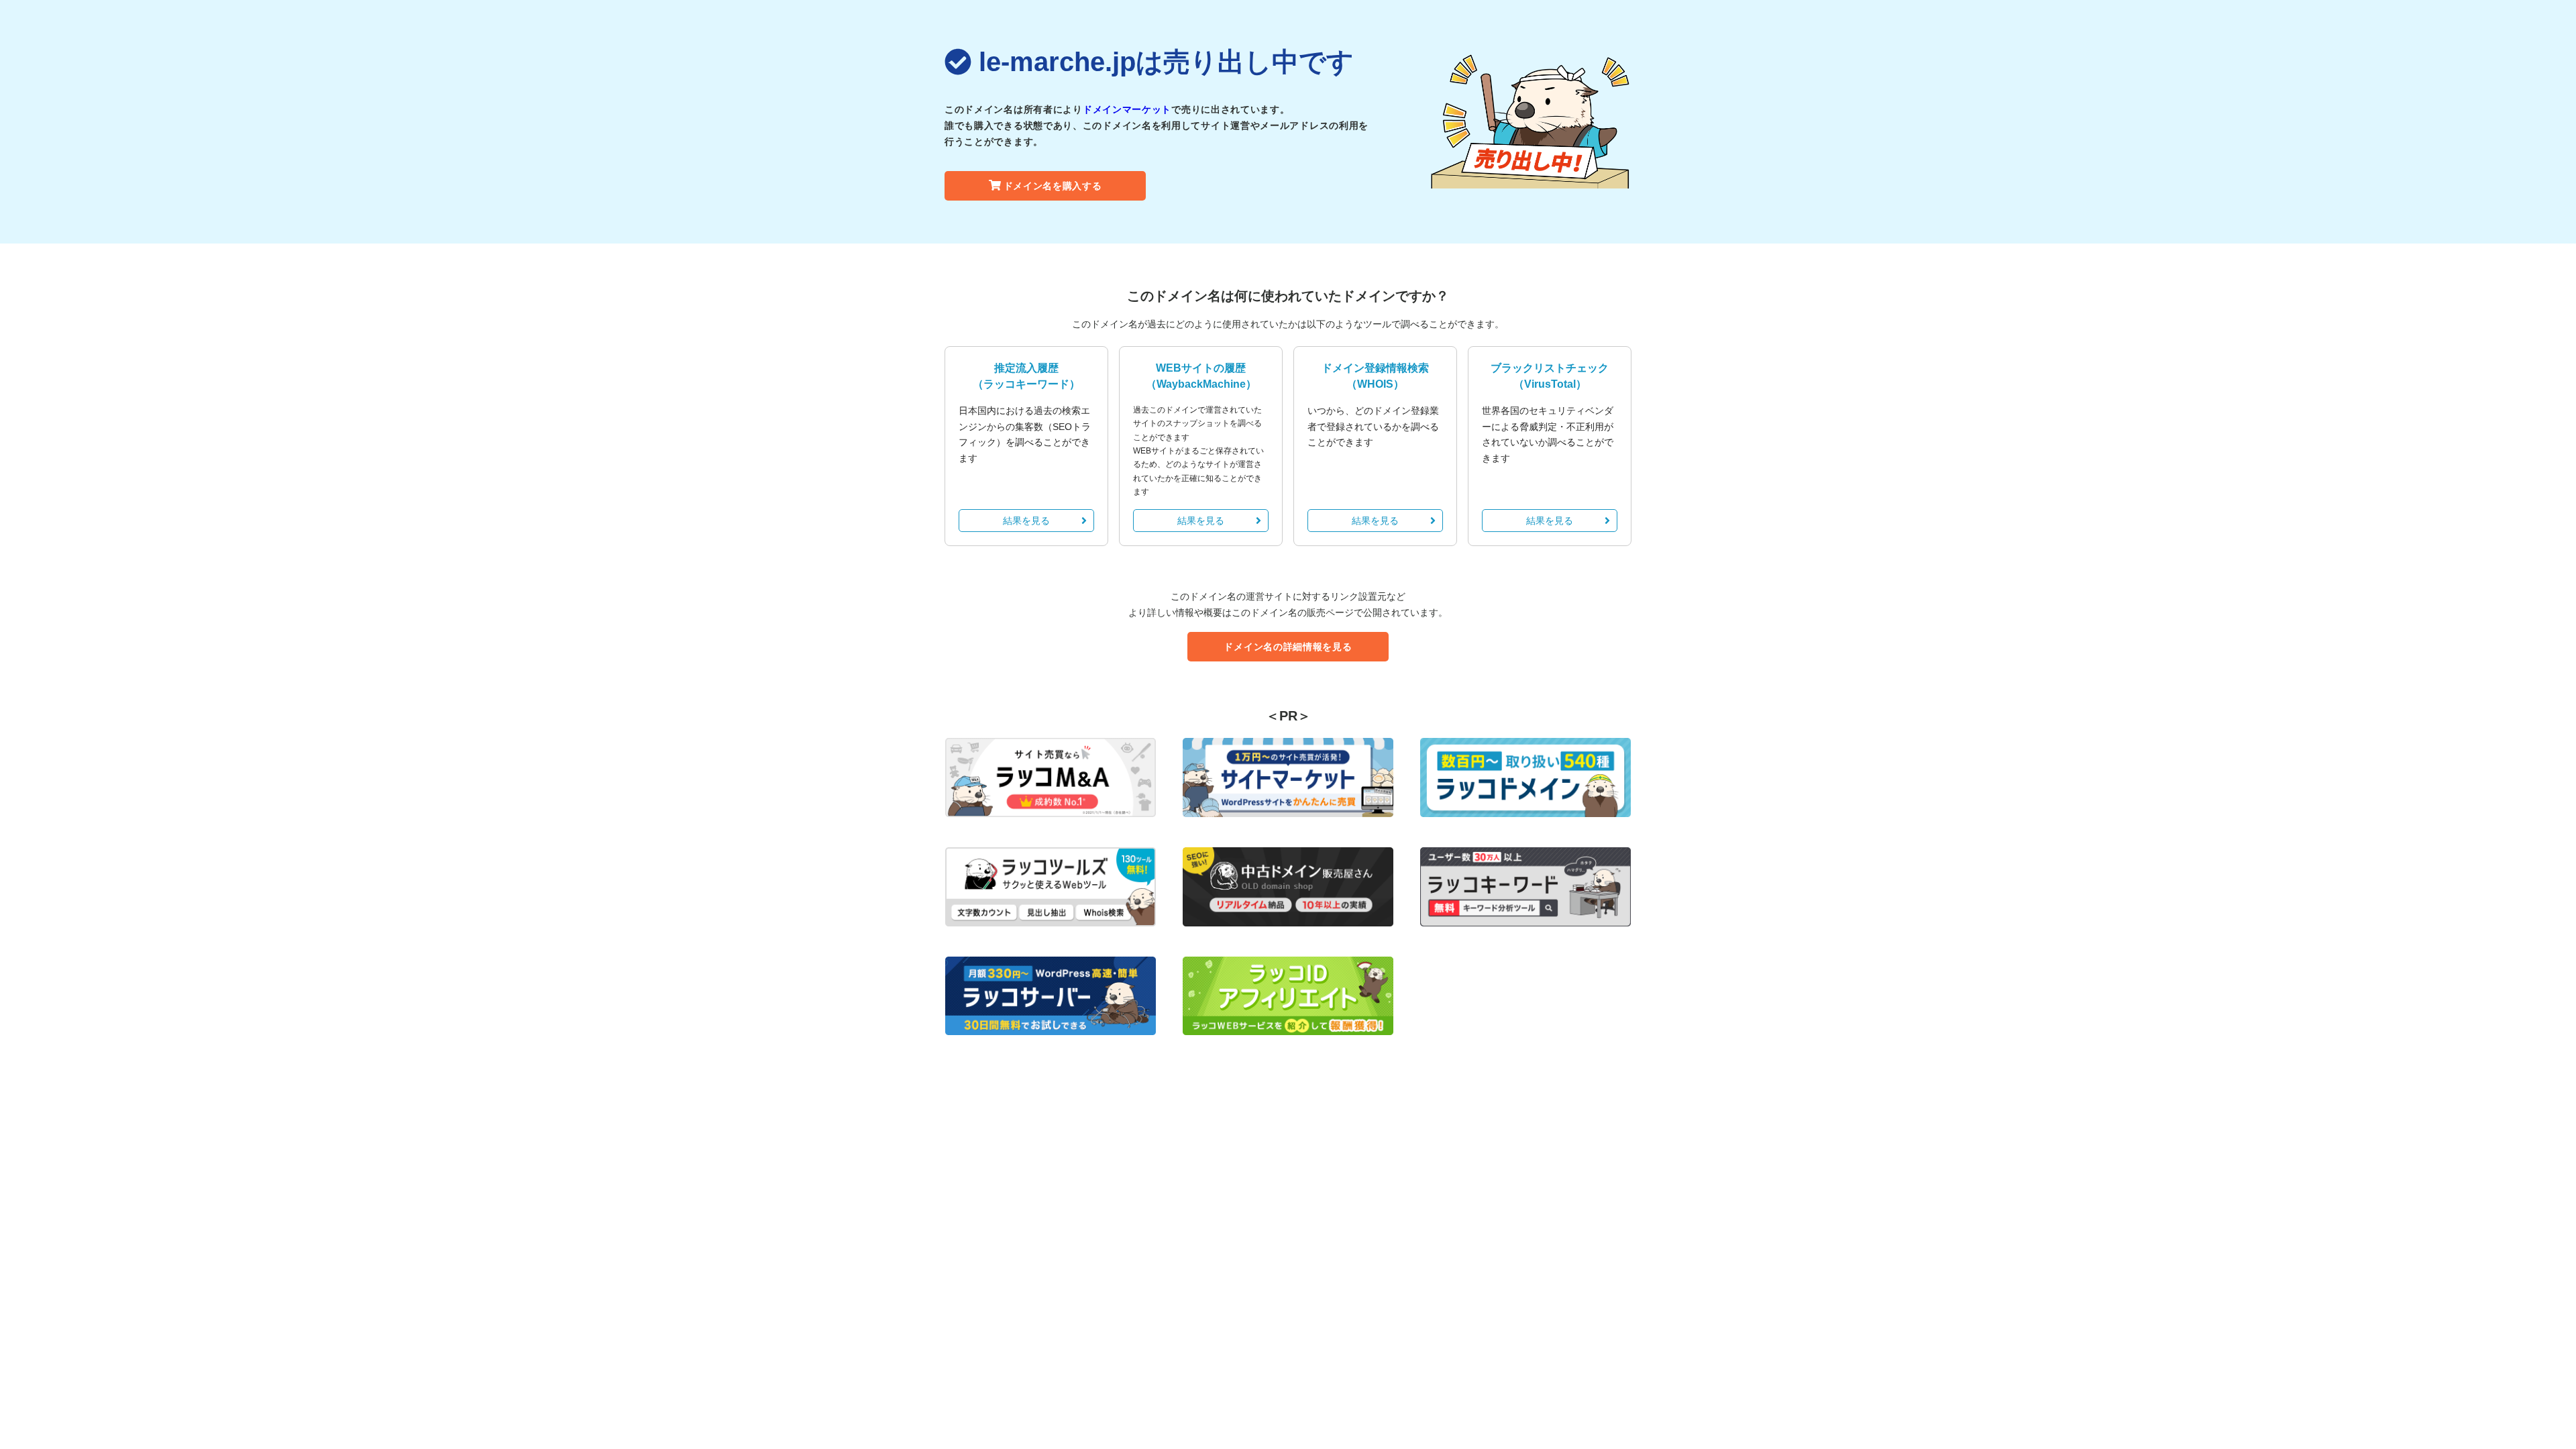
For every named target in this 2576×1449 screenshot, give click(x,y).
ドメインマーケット (1127, 109)
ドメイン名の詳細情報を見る (1288, 647)
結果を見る (1026, 521)
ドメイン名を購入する (1053, 186)
